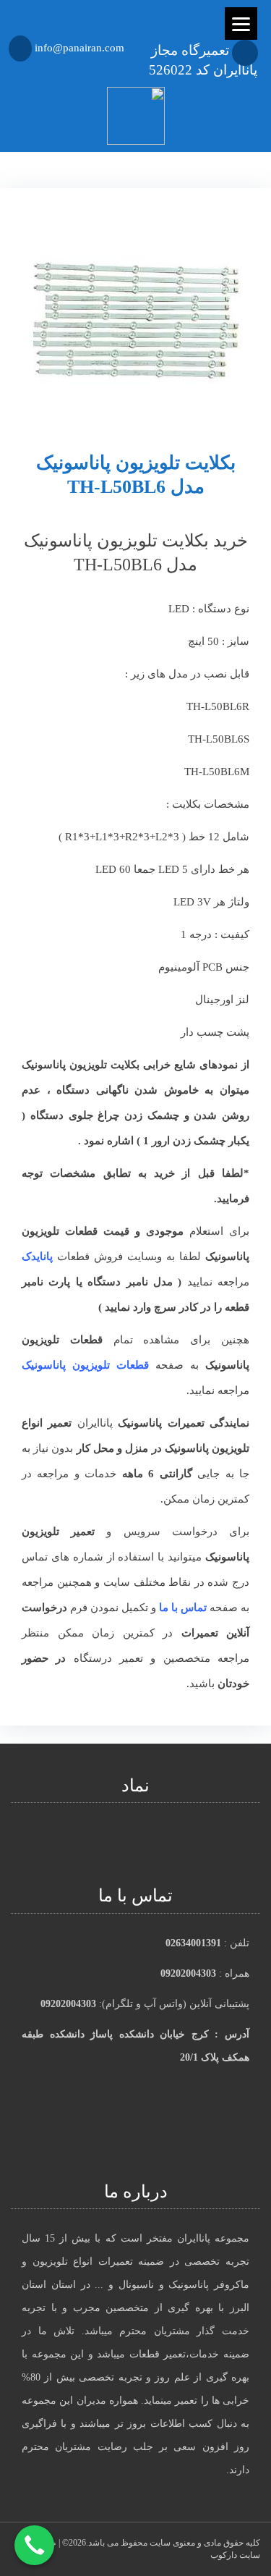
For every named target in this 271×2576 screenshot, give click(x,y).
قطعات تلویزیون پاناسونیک (85, 1365)
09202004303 (188, 1973)
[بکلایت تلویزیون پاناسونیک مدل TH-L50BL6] (135, 308)
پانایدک (37, 1257)
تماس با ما (183, 1608)
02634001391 (193, 1943)
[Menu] (241, 24)
